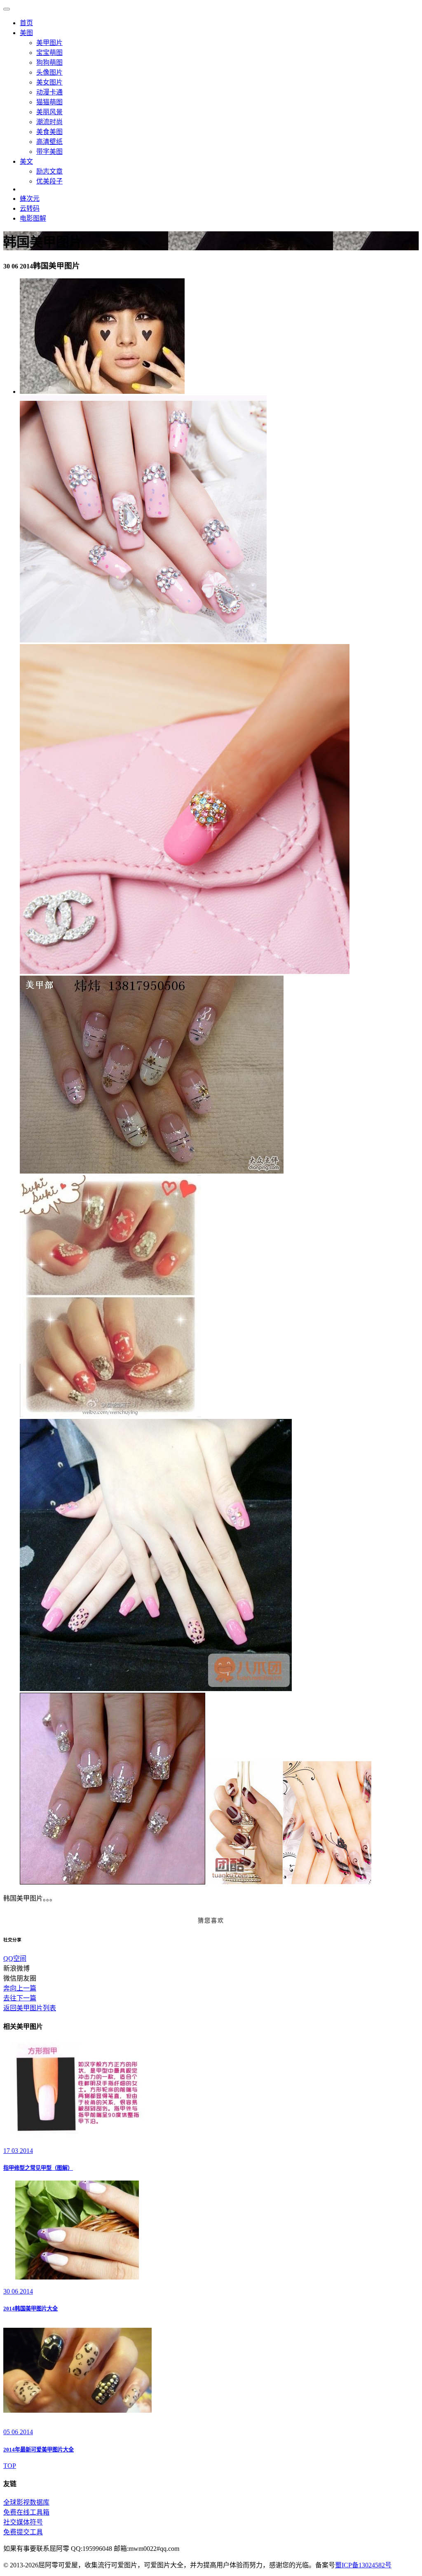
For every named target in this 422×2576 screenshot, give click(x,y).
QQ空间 (15, 1958)
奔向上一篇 (20, 1988)
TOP (10, 2466)
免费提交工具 (23, 2532)
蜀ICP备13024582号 (363, 2565)
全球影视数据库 (26, 2502)
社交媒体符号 (23, 2522)
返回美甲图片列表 (30, 2008)
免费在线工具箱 (26, 2512)
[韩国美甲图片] (102, 392)
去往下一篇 (20, 1998)
